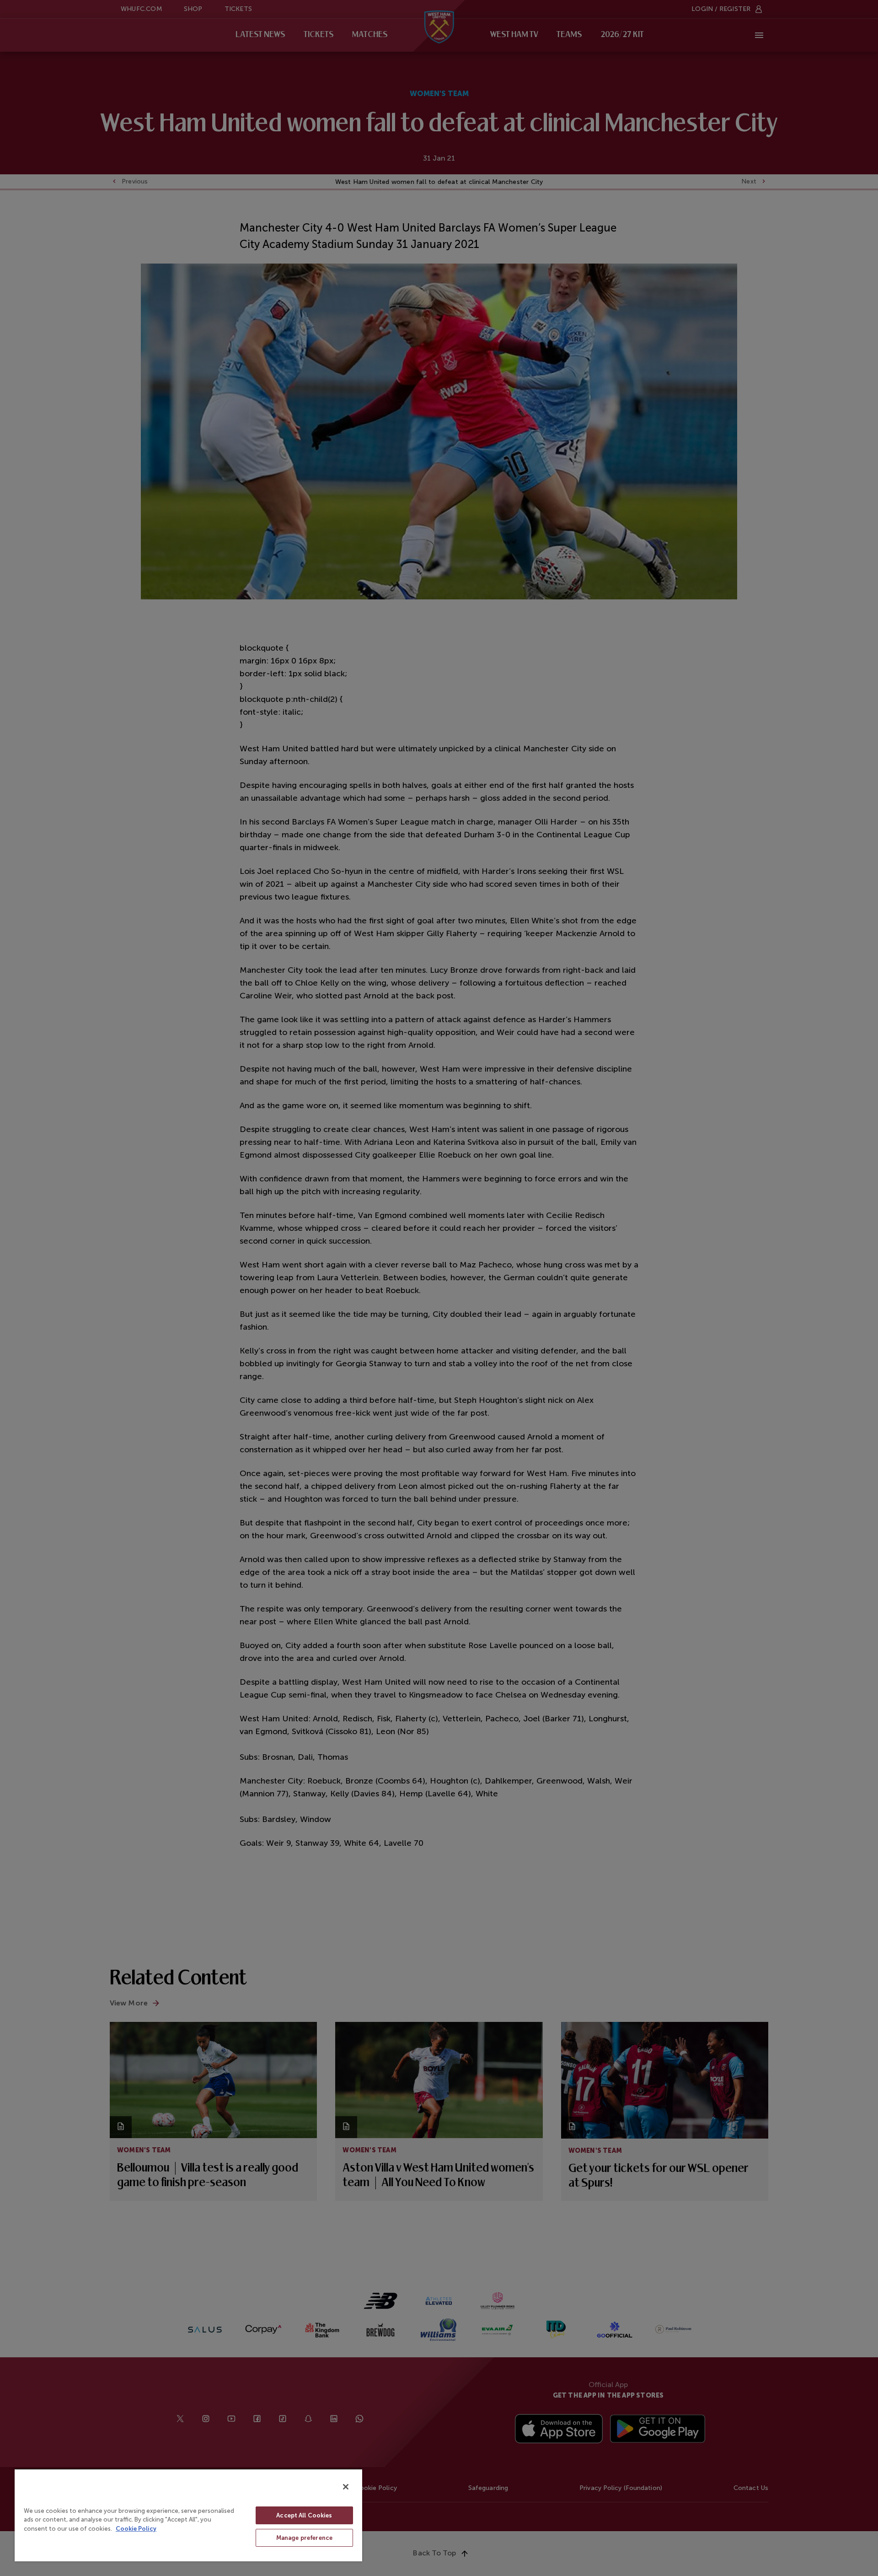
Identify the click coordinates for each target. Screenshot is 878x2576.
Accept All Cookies (304, 2515)
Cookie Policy (136, 2529)
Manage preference (304, 2538)
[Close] (346, 2487)
